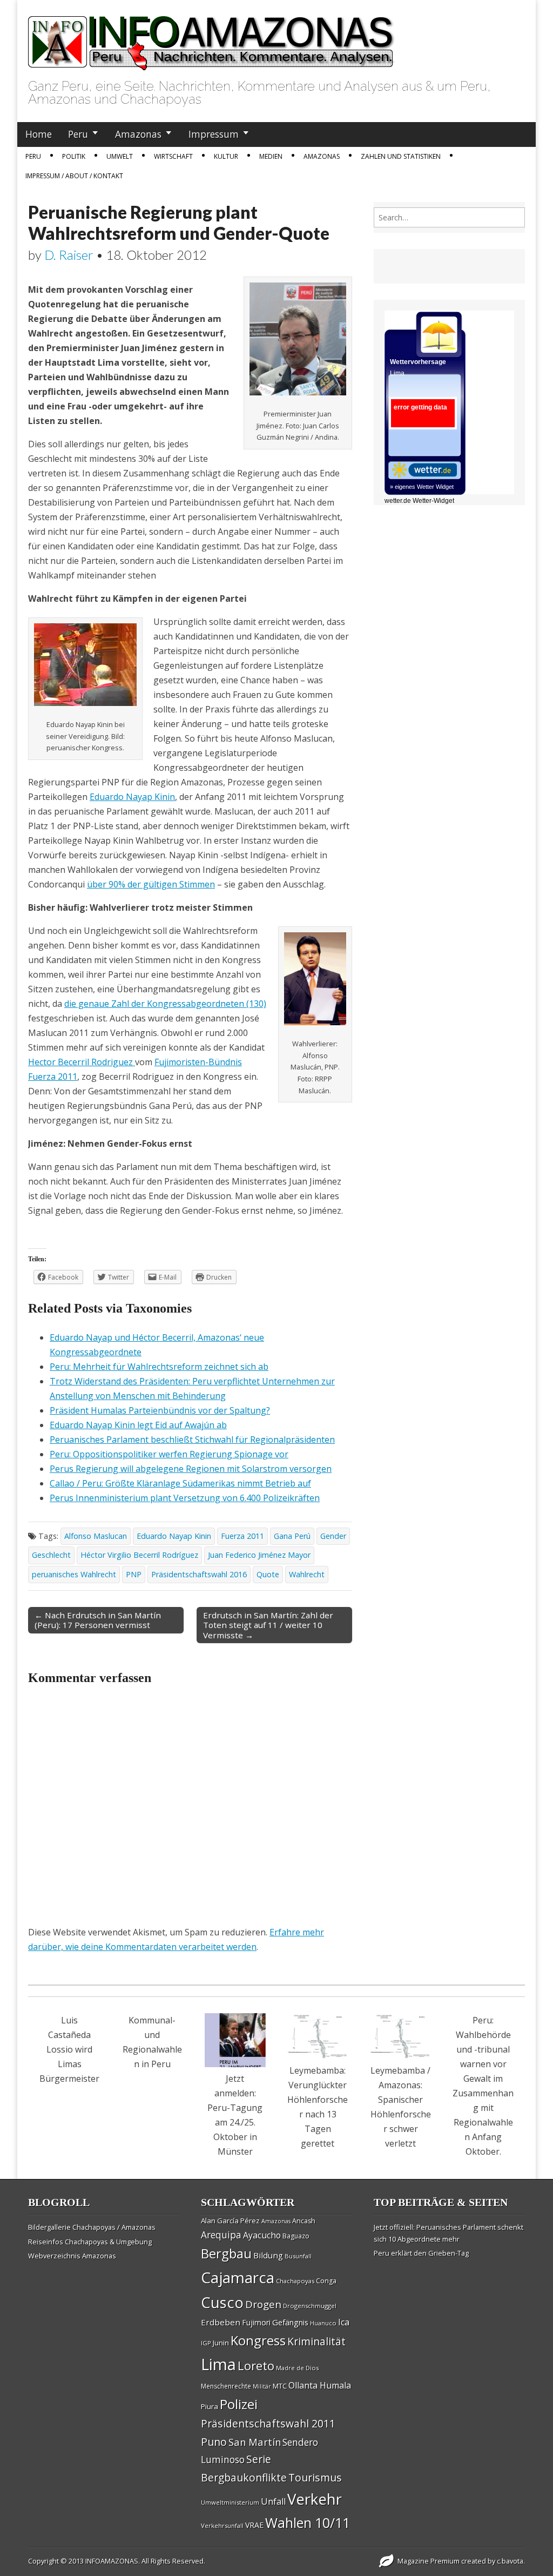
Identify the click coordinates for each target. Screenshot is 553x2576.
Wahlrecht (307, 1574)
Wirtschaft (173, 156)
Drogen (263, 2304)
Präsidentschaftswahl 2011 (268, 2423)
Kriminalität (316, 2341)
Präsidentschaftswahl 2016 (199, 1574)
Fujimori (256, 2322)
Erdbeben (221, 2322)
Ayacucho (262, 2235)
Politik (74, 156)
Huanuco (323, 2323)
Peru (78, 134)
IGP (206, 2343)
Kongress (258, 2340)
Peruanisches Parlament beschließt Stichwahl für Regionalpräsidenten (192, 1440)
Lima (218, 2364)
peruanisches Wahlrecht (74, 1574)
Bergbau (226, 2253)
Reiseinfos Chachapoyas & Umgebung (90, 2242)
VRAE (254, 2525)
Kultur (226, 156)
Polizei (239, 2404)
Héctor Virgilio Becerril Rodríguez (139, 1555)
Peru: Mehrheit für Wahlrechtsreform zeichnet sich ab (159, 1367)
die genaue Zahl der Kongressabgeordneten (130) (165, 1004)
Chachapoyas (295, 2281)
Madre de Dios (297, 2368)
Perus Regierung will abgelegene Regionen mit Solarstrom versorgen (191, 1469)
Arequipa (221, 2235)
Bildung (268, 2255)
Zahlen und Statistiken (401, 156)
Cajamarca (238, 2277)
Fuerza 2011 (242, 1536)
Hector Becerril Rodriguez (82, 1062)
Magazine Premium (429, 2561)
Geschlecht (51, 1555)
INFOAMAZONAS (112, 2561)
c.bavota (510, 2561)
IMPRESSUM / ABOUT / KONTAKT (74, 176)
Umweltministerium (230, 2502)
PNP (134, 1574)
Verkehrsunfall (222, 2525)
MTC (280, 2386)
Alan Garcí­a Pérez (230, 2221)
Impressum (214, 134)
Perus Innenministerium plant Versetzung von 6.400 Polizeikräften (185, 1498)
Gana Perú (292, 1536)
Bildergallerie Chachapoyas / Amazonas (92, 2227)
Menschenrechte (226, 2386)
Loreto (256, 2365)
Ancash (304, 2221)
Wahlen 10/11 (308, 2523)
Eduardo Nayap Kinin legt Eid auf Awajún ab (138, 1425)
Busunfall (298, 2256)
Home (39, 134)
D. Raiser (69, 255)
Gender (333, 1536)
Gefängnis (290, 2322)
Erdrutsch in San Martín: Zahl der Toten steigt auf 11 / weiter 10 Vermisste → (268, 1625)
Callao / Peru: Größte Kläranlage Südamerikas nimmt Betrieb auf (180, 1483)
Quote (268, 1574)
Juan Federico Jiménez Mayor (259, 1555)
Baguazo (296, 2236)
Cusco (222, 2302)
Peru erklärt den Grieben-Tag (421, 2253)
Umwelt (120, 156)
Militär (262, 2386)
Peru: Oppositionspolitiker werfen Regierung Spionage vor (169, 1454)
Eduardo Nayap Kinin (132, 797)
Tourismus (315, 2477)
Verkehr (315, 2499)
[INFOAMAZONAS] (211, 37)
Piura (210, 2406)
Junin (221, 2343)
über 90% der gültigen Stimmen (151, 884)
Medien (271, 156)
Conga (326, 2281)
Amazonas (138, 134)
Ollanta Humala (320, 2385)
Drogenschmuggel (310, 2306)
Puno (214, 2442)
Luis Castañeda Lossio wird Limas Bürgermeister (69, 2049)
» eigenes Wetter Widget (422, 487)
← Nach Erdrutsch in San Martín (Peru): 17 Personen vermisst (98, 1620)
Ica (344, 2322)
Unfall (273, 2501)
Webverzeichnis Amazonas (72, 2256)
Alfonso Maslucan (96, 1536)
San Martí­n (255, 2442)
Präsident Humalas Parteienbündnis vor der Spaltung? (160, 1410)
